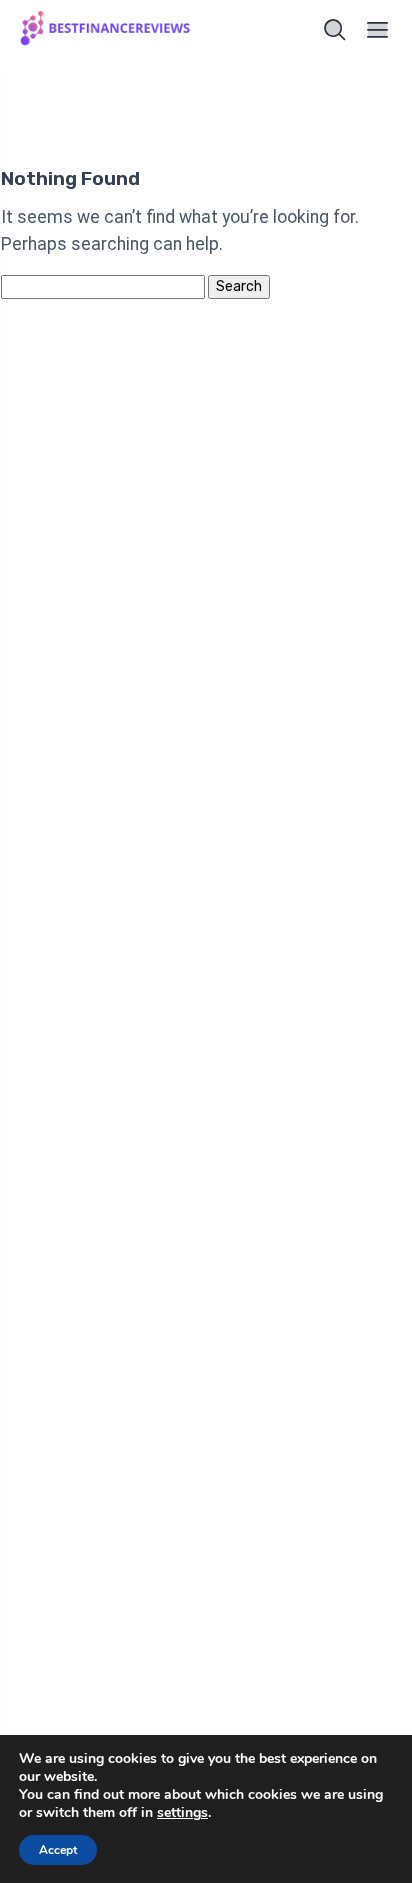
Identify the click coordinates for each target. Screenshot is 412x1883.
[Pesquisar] (335, 30)
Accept (58, 1850)
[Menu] (378, 30)
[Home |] (107, 30)
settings (182, 1813)
